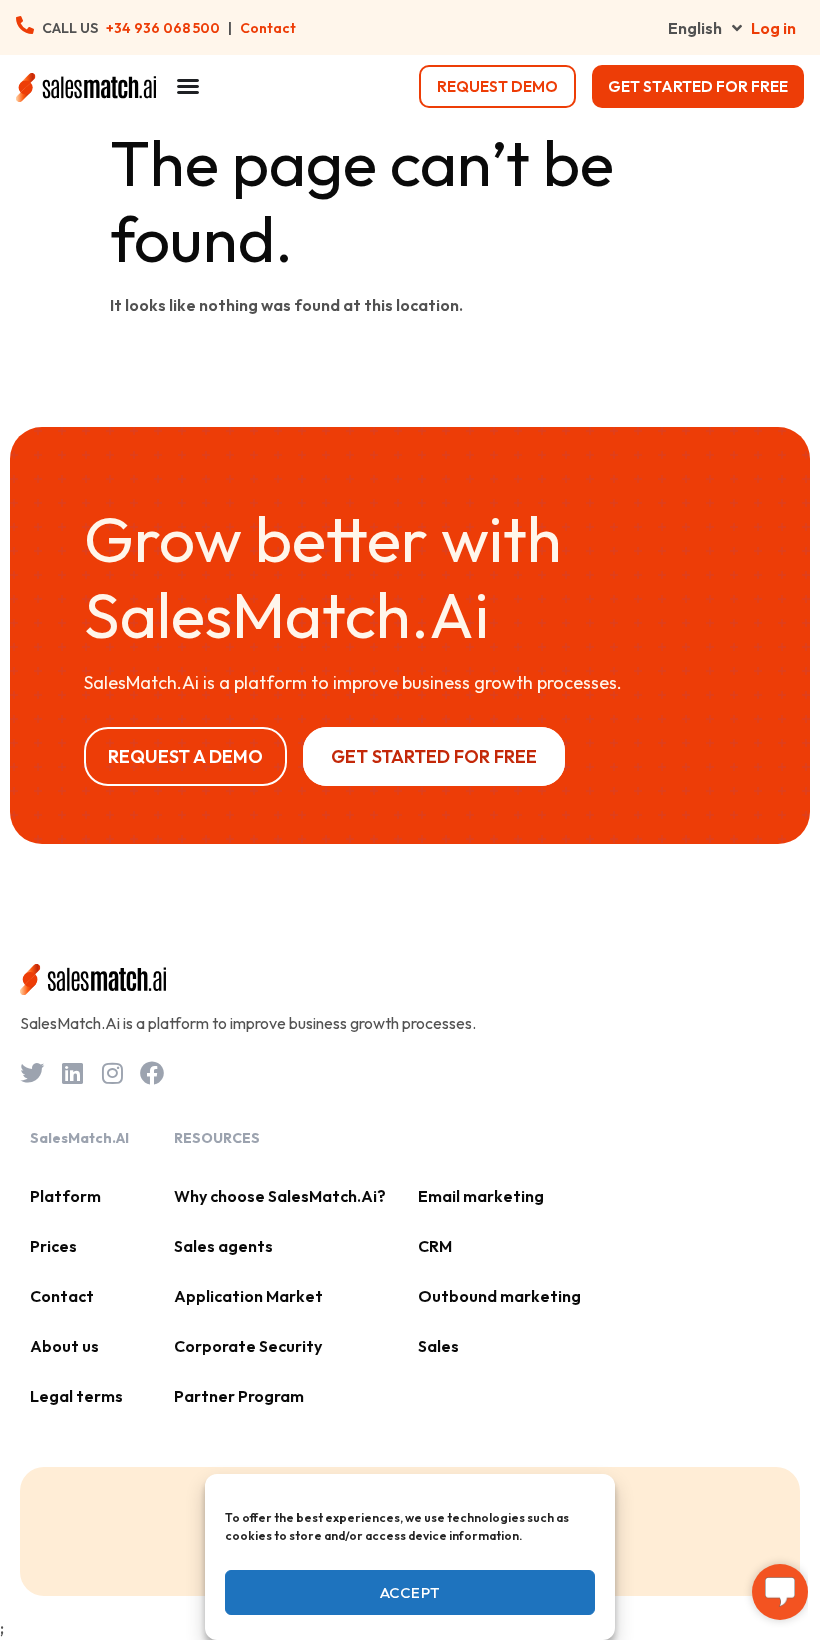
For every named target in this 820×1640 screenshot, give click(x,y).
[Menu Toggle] (188, 86)
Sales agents (223, 1246)
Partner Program (239, 1396)
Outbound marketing (499, 1296)
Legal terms (76, 1396)
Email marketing (481, 1196)
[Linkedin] (72, 1073)
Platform (65, 1196)
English (695, 28)
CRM (435, 1246)
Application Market (248, 1296)
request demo (497, 86)
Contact (268, 28)
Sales (438, 1346)
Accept (410, 1592)
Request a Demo (185, 756)
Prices (53, 1246)
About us (64, 1346)
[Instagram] (112, 1073)
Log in (773, 28)
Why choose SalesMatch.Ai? (280, 1196)
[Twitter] (32, 1073)
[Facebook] (152, 1073)
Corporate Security (248, 1346)
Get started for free (698, 86)
